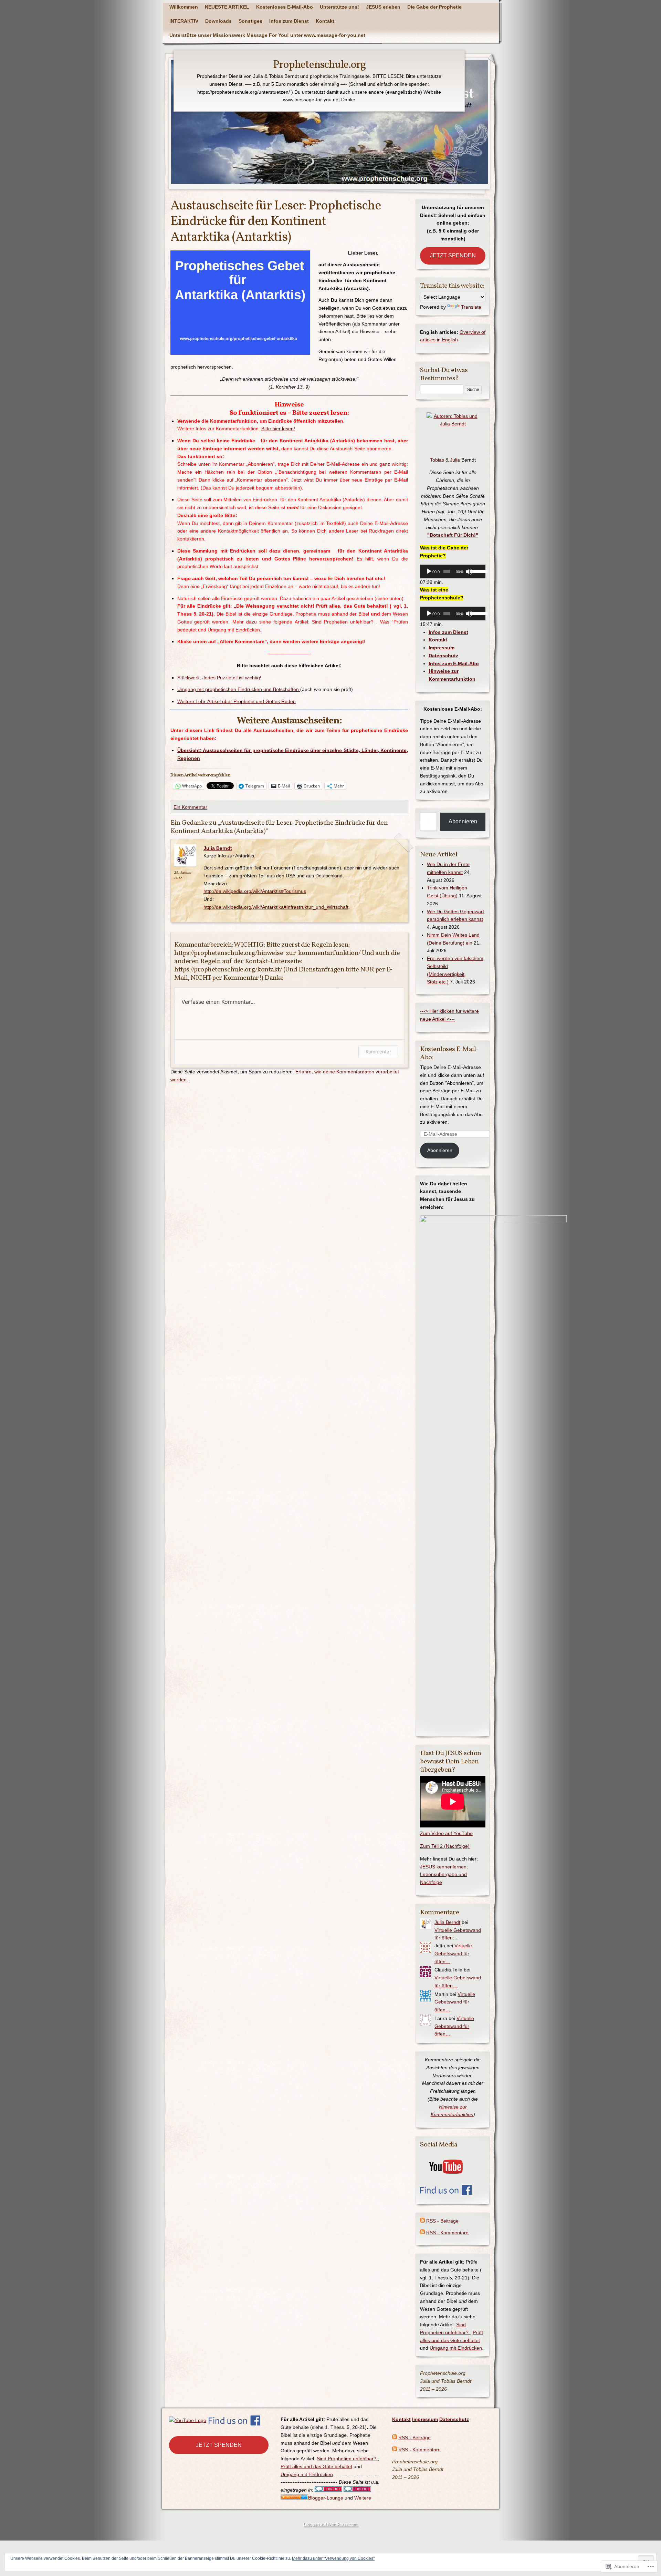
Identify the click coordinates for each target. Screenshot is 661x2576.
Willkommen (184, 7)
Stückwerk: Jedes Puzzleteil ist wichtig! (219, 678)
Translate (471, 307)
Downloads (218, 21)
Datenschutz (443, 656)
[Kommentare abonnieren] (422, 2233)
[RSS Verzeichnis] (294, 2498)
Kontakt (325, 21)
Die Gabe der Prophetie (434, 7)
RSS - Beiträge (442, 2221)
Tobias (437, 460)
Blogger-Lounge (326, 2498)
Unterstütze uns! (339, 7)
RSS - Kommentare (447, 2233)
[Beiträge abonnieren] (422, 2221)
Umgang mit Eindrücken (456, 2348)
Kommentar (378, 1052)
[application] (453, 571)
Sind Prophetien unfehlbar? (347, 2459)
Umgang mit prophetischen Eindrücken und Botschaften (239, 689)
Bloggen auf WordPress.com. (330, 2524)
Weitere (363, 2498)
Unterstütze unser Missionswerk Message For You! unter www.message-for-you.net (267, 35)
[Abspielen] (429, 571)
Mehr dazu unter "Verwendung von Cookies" (333, 2558)
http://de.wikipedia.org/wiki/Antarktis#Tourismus (255, 891)
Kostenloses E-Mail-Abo (285, 7)
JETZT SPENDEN (453, 255)
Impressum (442, 648)
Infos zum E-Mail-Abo (454, 663)
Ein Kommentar (190, 807)
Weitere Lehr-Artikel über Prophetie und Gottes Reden (237, 701)
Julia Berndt (218, 848)
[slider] (476, 571)
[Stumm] (469, 571)
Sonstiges (250, 21)
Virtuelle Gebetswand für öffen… (453, 1954)
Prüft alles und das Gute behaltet (316, 2466)
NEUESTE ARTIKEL (227, 7)
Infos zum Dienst (289, 21)
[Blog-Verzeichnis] (357, 2490)
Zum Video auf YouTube (446, 1833)
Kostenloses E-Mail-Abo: (449, 1053)
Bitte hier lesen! (278, 429)
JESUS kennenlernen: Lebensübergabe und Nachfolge (444, 1875)
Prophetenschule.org (319, 65)
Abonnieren (463, 821)
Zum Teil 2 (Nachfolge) (445, 1846)
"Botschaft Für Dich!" (453, 535)
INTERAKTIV (184, 21)
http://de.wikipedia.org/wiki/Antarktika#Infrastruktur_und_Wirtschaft (276, 907)
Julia (456, 460)
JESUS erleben (383, 7)
